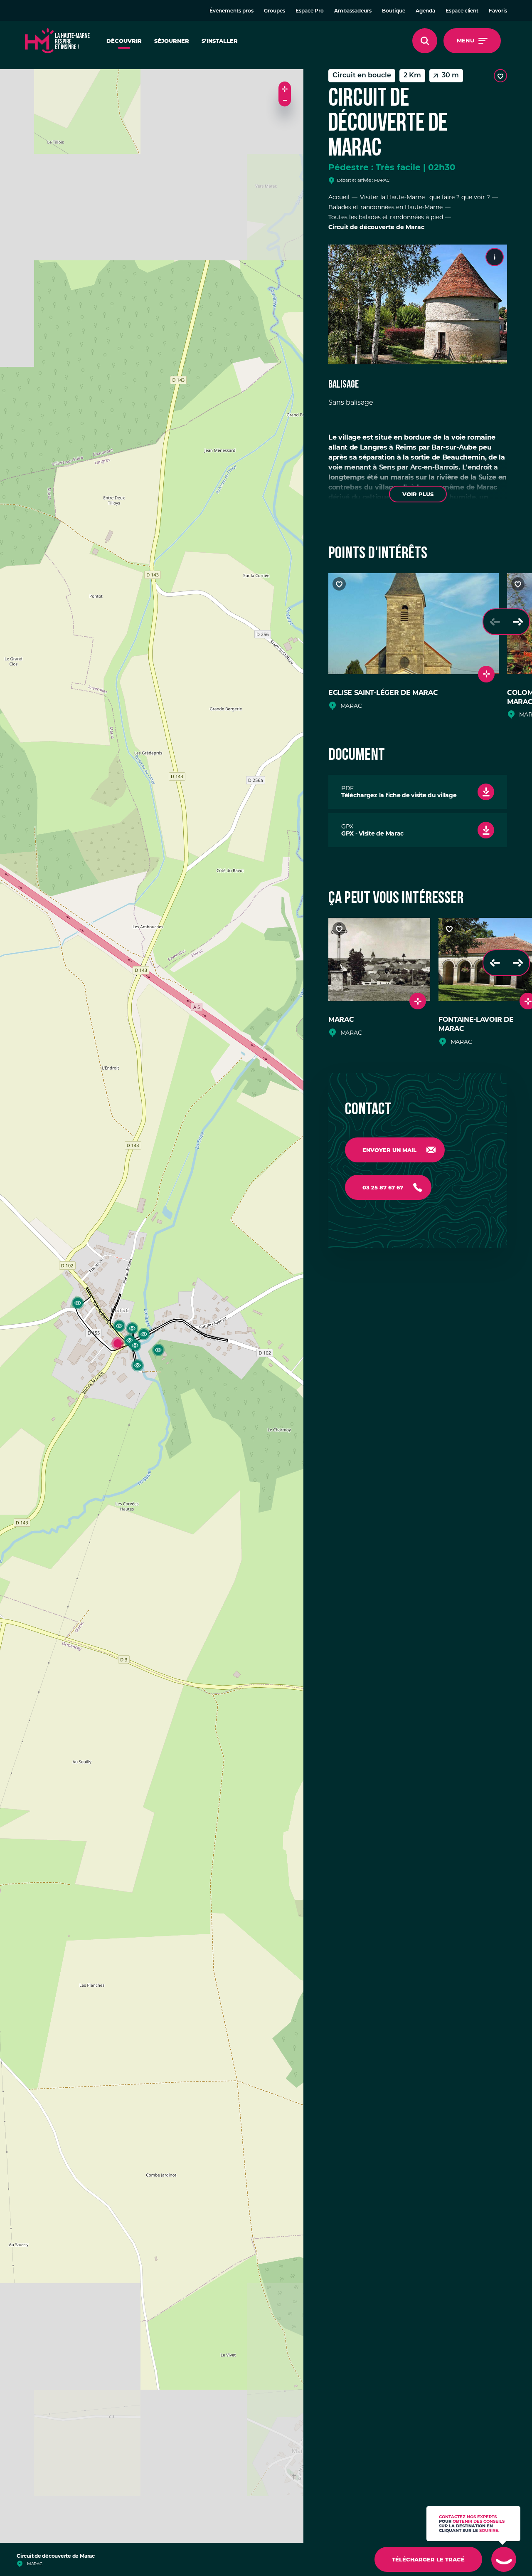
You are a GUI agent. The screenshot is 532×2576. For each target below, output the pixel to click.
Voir (418, 494)
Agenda (425, 11)
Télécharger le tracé (428, 2559)
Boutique (394, 11)
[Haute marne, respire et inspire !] (57, 41)
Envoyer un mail (389, 1150)
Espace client (462, 11)
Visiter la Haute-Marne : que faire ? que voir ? (425, 197)
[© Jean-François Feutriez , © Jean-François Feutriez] (418, 304)
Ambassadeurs (353, 11)
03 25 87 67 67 (383, 1187)
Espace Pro (310, 11)
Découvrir (124, 41)
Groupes (275, 11)
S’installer (220, 41)
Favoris (498, 11)
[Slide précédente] (495, 622)
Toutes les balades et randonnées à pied (386, 217)
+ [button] (285, 88)
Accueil (339, 197)
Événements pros (232, 11)
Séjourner (172, 41)
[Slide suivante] (518, 622)
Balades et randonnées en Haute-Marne (385, 207)
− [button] (285, 100)
